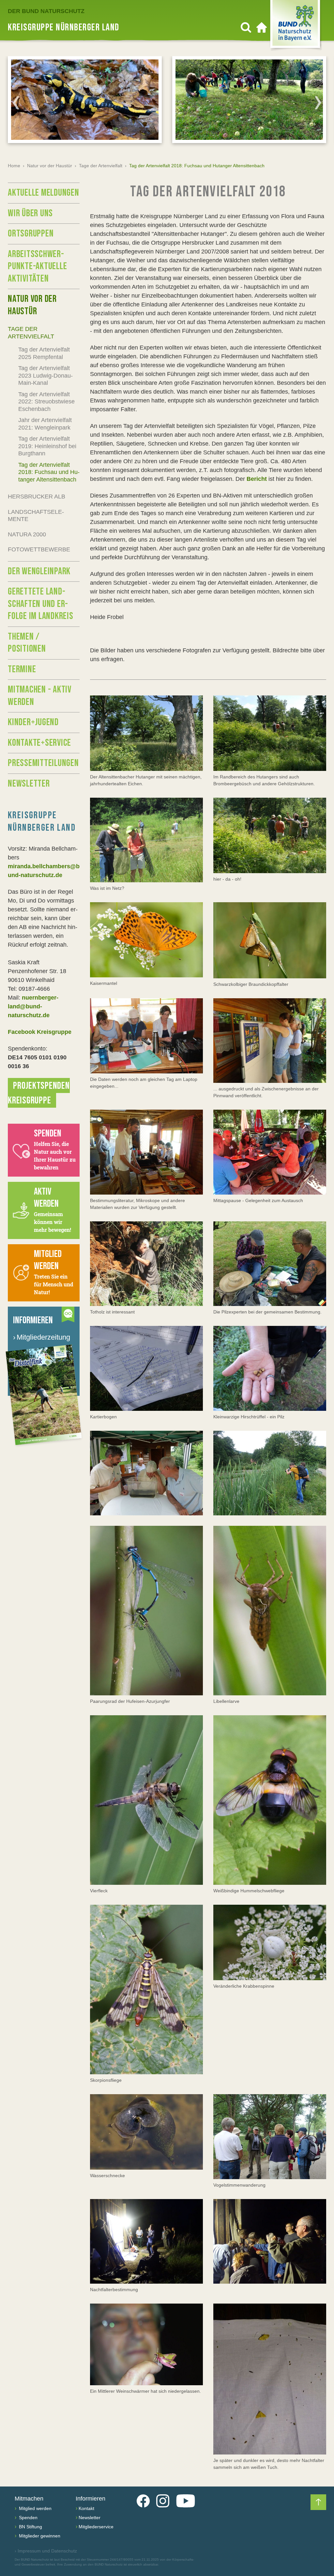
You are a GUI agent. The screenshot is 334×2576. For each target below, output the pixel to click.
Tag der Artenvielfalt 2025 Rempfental (44, 353)
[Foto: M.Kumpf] (146, 940)
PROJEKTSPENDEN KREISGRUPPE (39, 1093)
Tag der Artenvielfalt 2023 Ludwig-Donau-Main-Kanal (46, 375)
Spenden (28, 2518)
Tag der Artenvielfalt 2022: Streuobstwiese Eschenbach (46, 402)
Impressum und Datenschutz (46, 2551)
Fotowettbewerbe (39, 549)
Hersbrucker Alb (37, 497)
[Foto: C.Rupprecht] (146, 840)
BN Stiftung (30, 2527)
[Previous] (16, 103)
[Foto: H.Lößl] (146, 733)
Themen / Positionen (27, 643)
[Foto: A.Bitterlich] (146, 1036)
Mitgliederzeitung (42, 1337)
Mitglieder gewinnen (39, 2536)
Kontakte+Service (39, 743)
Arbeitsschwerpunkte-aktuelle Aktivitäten (37, 266)
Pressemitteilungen (43, 763)
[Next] (318, 103)
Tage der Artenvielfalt (101, 166)
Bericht (257, 479)
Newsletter (29, 784)
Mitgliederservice (96, 2527)
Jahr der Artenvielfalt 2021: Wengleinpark (45, 424)
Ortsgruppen (31, 234)
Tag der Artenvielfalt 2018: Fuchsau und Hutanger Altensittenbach (49, 472)
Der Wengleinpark (39, 571)
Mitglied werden (35, 2508)
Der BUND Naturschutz (46, 11)
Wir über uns (30, 213)
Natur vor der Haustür (50, 166)
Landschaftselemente (36, 516)
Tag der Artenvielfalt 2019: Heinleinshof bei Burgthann (47, 446)
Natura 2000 (27, 534)
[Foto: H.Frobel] (270, 1041)
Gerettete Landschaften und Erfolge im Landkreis (41, 604)
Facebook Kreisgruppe (40, 1032)
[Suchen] (246, 27)
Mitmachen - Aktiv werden (40, 696)
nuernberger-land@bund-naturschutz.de (33, 1006)
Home (14, 166)
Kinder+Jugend (33, 722)
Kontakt (86, 2508)
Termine (22, 669)
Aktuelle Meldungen (44, 193)
